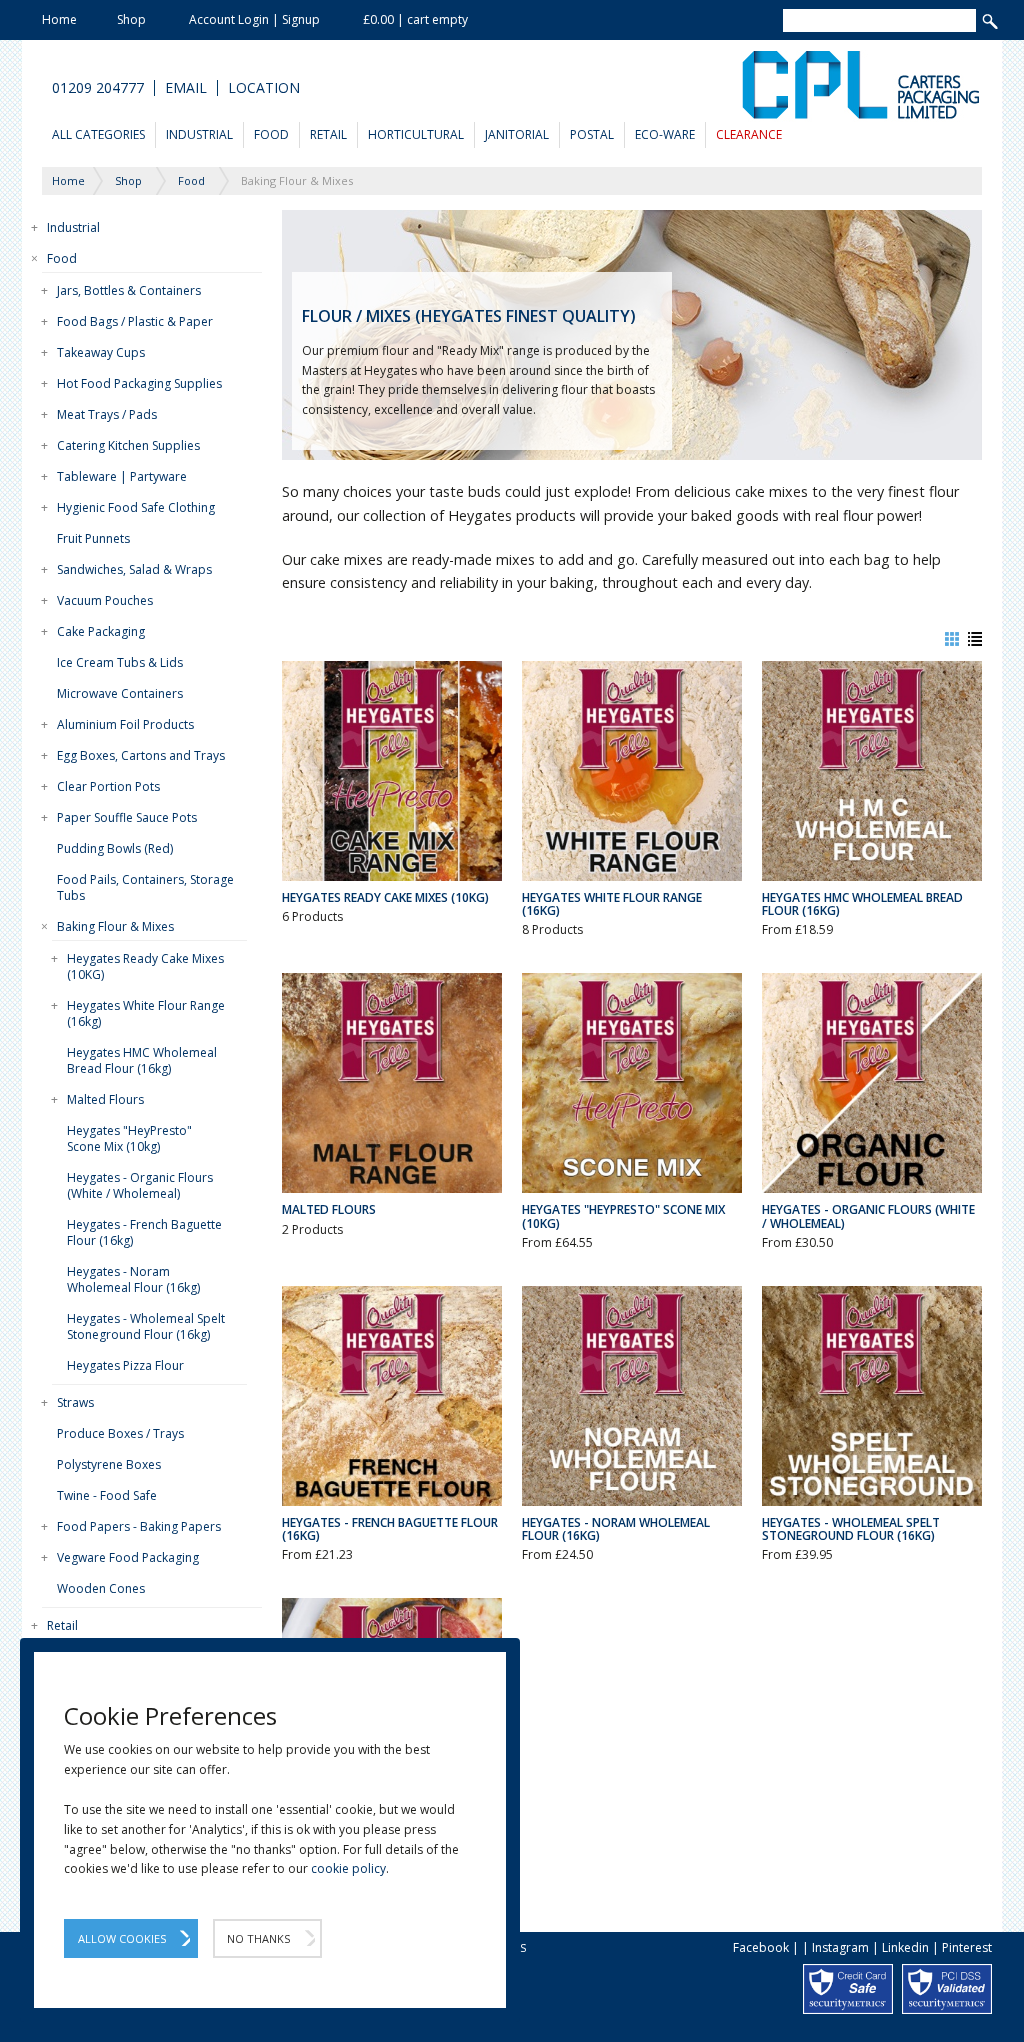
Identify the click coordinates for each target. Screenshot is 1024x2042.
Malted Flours (105, 1099)
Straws (75, 1402)
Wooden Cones (101, 1588)
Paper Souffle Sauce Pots (127, 817)
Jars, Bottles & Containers (129, 290)
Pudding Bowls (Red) (115, 848)
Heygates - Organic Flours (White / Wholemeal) (140, 1185)
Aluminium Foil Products (125, 724)
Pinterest (967, 1947)
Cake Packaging (101, 631)
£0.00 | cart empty (415, 19)
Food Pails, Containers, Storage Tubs (145, 887)
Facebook (761, 1947)
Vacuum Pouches (105, 600)
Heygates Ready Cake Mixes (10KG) (145, 966)
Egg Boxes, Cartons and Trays (141, 755)
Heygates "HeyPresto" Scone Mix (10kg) (129, 1138)
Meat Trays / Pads (107, 414)
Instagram (840, 1947)
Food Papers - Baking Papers (139, 1526)
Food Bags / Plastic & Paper (135, 321)
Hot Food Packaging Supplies (139, 383)
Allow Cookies (122, 1938)
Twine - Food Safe (107, 1495)
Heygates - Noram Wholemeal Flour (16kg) (133, 1279)
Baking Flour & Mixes (115, 926)
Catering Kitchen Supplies (128, 445)
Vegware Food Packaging (128, 1557)
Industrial (199, 134)
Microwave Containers (120, 693)
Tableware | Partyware (122, 476)
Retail (328, 134)
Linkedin (905, 1947)
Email (186, 88)
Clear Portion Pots (108, 786)
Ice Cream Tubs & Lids (120, 662)
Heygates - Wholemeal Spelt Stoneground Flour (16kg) (146, 1326)
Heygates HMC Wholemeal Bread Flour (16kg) (142, 1060)
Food (271, 134)
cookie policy (348, 1868)
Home (59, 19)
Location (264, 88)
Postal (592, 134)
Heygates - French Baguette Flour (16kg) (144, 1232)
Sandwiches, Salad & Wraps (134, 569)
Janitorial (517, 134)
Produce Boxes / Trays (120, 1433)
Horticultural (416, 134)
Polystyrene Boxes (109, 1464)
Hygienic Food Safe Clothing (136, 507)
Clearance (749, 134)
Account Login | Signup (254, 19)
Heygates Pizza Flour (125, 1365)
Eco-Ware (665, 134)
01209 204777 (98, 88)
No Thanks (258, 1938)
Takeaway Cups (101, 352)
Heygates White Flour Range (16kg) (146, 1013)
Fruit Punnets (93, 538)
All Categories (98, 134)
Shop (131, 19)
